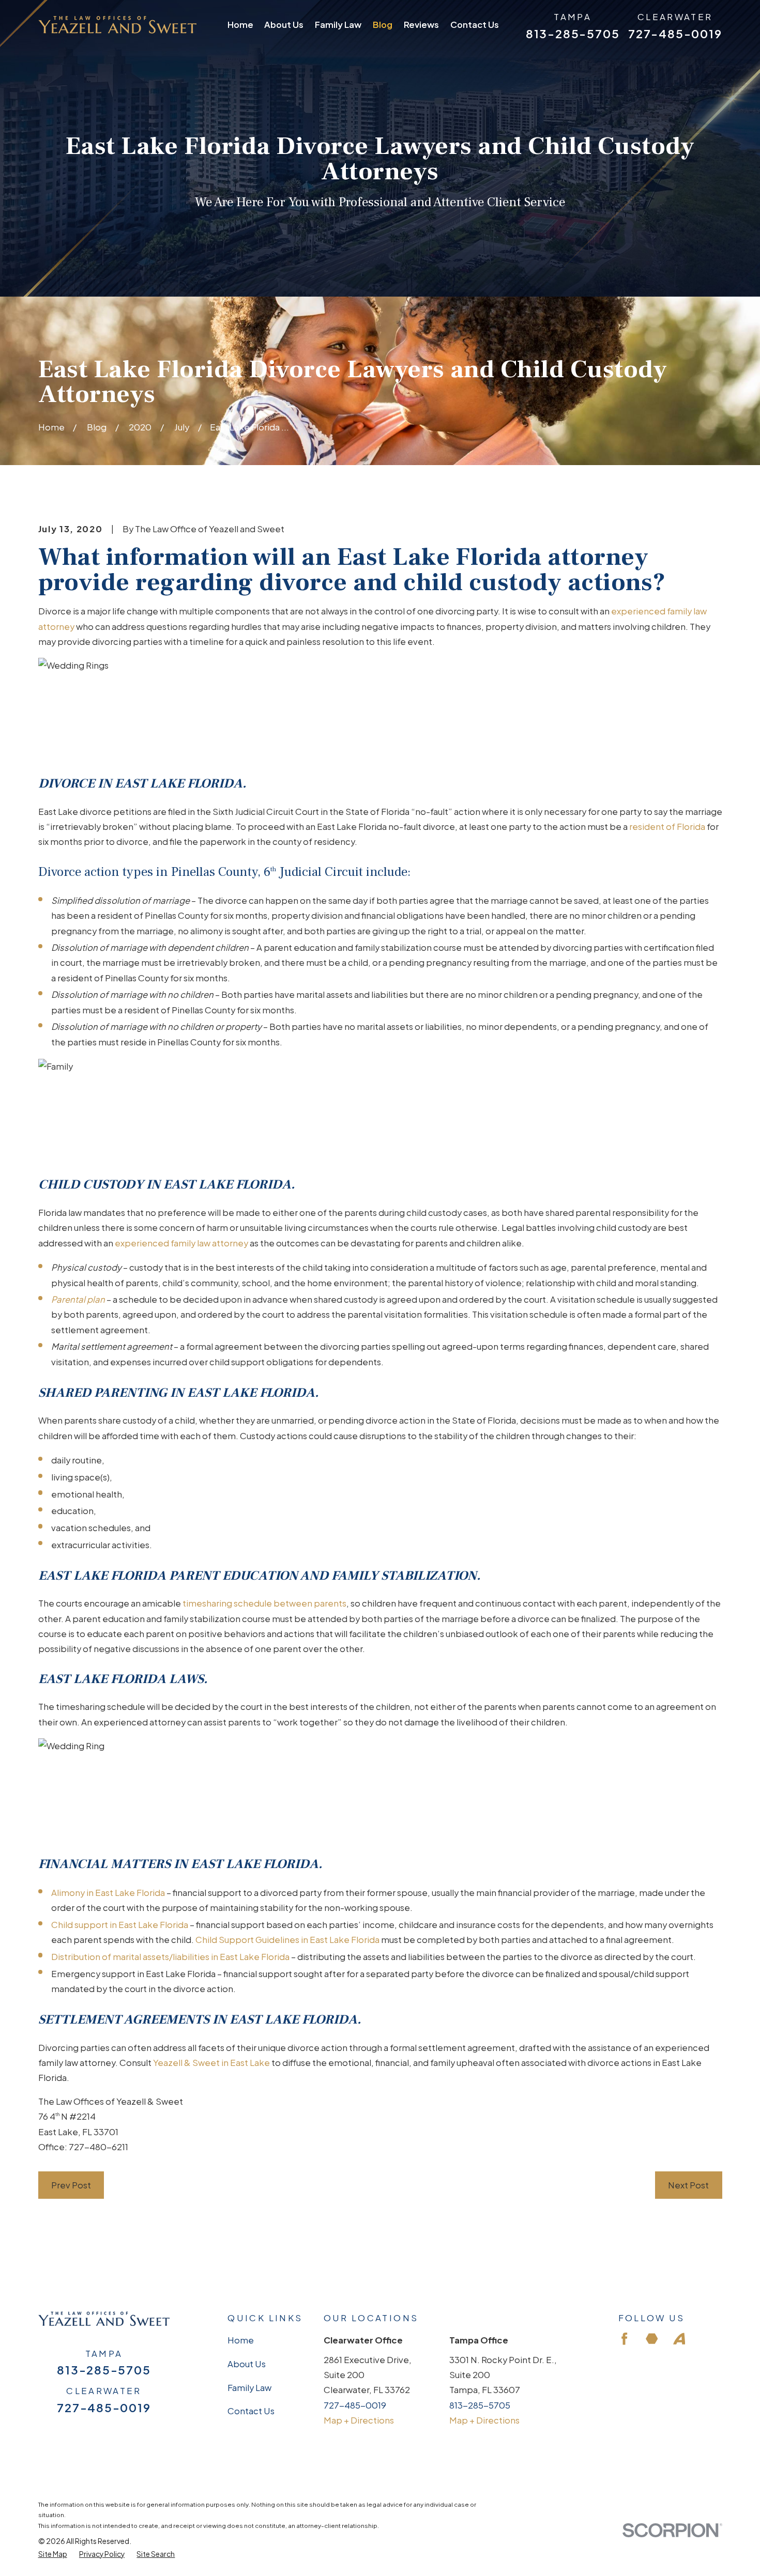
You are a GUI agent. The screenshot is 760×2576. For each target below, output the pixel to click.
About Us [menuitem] (284, 25)
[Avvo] (679, 2339)
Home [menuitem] (240, 25)
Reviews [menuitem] (421, 25)
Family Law (249, 2388)
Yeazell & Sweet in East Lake (211, 2063)
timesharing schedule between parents (264, 1603)
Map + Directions (359, 2420)
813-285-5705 (573, 34)
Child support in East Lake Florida (120, 1925)
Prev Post (71, 2185)
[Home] (117, 25)
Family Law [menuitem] (338, 25)
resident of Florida (667, 827)
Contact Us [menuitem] (475, 25)
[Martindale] (652, 2339)
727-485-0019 (675, 34)
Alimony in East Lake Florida (108, 1893)
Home (241, 2340)
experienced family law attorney (181, 1243)
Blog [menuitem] (383, 25)
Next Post (688, 2185)
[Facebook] (624, 2339)
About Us (247, 2364)
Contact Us (251, 2411)
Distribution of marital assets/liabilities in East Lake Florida (170, 1957)
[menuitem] (53, 2554)
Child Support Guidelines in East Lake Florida (287, 1940)
